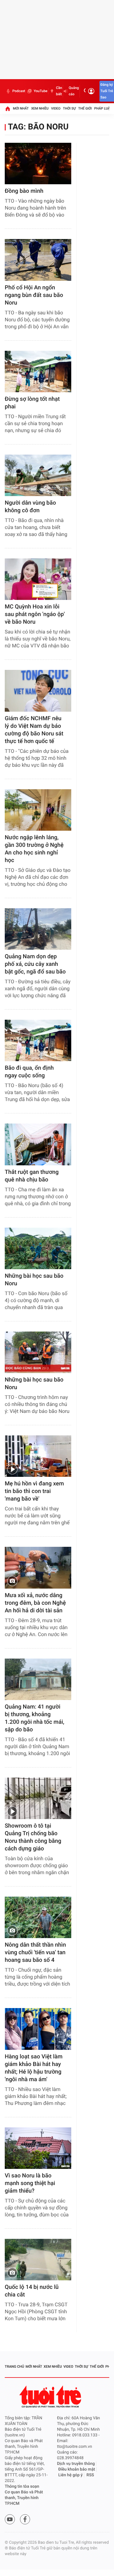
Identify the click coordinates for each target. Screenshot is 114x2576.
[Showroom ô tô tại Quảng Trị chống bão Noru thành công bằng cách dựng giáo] (38, 1798)
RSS (90, 2475)
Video (56, 108)
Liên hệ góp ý (70, 2475)
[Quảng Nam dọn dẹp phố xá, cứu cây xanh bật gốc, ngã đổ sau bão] (38, 929)
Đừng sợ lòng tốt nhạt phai (32, 403)
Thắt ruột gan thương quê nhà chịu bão (32, 1176)
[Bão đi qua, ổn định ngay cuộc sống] (38, 1040)
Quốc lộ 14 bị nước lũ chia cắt (32, 2291)
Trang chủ (14, 2367)
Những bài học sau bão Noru (34, 1280)
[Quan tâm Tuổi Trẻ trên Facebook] (25, 2519)
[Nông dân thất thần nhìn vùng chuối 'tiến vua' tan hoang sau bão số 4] (38, 1917)
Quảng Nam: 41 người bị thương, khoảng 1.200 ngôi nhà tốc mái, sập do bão (35, 1718)
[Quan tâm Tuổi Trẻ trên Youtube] (10, 2519)
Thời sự (69, 108)
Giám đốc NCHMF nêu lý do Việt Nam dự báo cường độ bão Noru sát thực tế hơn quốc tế (34, 730)
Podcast (19, 91)
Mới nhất (21, 108)
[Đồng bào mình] (38, 164)
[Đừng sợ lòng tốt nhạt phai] (38, 372)
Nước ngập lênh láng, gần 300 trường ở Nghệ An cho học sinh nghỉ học (34, 849)
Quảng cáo (74, 91)
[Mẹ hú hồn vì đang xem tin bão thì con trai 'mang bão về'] (38, 1456)
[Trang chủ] (8, 109)
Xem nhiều (40, 108)
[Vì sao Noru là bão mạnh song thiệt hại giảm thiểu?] (38, 2148)
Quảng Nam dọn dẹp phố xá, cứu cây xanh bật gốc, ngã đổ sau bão (35, 964)
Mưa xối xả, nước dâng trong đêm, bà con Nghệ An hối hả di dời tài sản (35, 1603)
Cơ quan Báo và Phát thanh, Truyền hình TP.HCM (24, 2498)
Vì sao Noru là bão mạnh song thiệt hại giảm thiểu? (30, 2183)
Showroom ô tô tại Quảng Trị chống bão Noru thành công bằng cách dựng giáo (33, 1837)
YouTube (40, 91)
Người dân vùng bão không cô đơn (30, 507)
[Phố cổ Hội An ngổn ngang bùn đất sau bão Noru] (38, 260)
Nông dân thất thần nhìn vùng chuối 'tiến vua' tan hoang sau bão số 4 (35, 1952)
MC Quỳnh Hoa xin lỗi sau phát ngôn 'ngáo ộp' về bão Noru (35, 614)
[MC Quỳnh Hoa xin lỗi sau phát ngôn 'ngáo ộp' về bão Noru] (38, 579)
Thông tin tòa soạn (22, 2487)
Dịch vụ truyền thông (76, 2464)
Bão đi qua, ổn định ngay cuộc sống (29, 1072)
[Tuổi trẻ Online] (51, 2397)
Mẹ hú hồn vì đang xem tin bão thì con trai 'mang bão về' (34, 1491)
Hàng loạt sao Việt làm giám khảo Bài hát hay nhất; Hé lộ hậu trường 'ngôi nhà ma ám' (34, 2068)
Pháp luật (103, 108)
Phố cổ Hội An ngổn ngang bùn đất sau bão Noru (34, 295)
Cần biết (59, 91)
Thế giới (85, 108)
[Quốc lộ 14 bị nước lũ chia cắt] (38, 2260)
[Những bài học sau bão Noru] (38, 1248)
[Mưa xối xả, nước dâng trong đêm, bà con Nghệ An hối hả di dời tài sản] (38, 1568)
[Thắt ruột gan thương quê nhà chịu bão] (38, 1144)
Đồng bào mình (24, 191)
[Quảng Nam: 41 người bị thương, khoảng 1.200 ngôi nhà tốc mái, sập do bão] (38, 1679)
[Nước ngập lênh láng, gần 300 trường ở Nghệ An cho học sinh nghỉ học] (38, 810)
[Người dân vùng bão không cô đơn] (38, 475)
